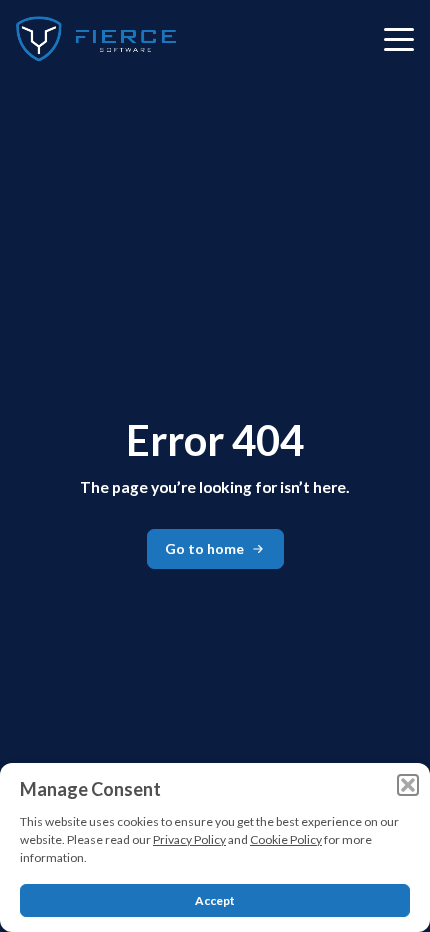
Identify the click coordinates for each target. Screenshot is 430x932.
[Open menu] (399, 39)
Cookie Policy (286, 839)
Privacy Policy (189, 839)
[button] (408, 785)
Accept (215, 900)
